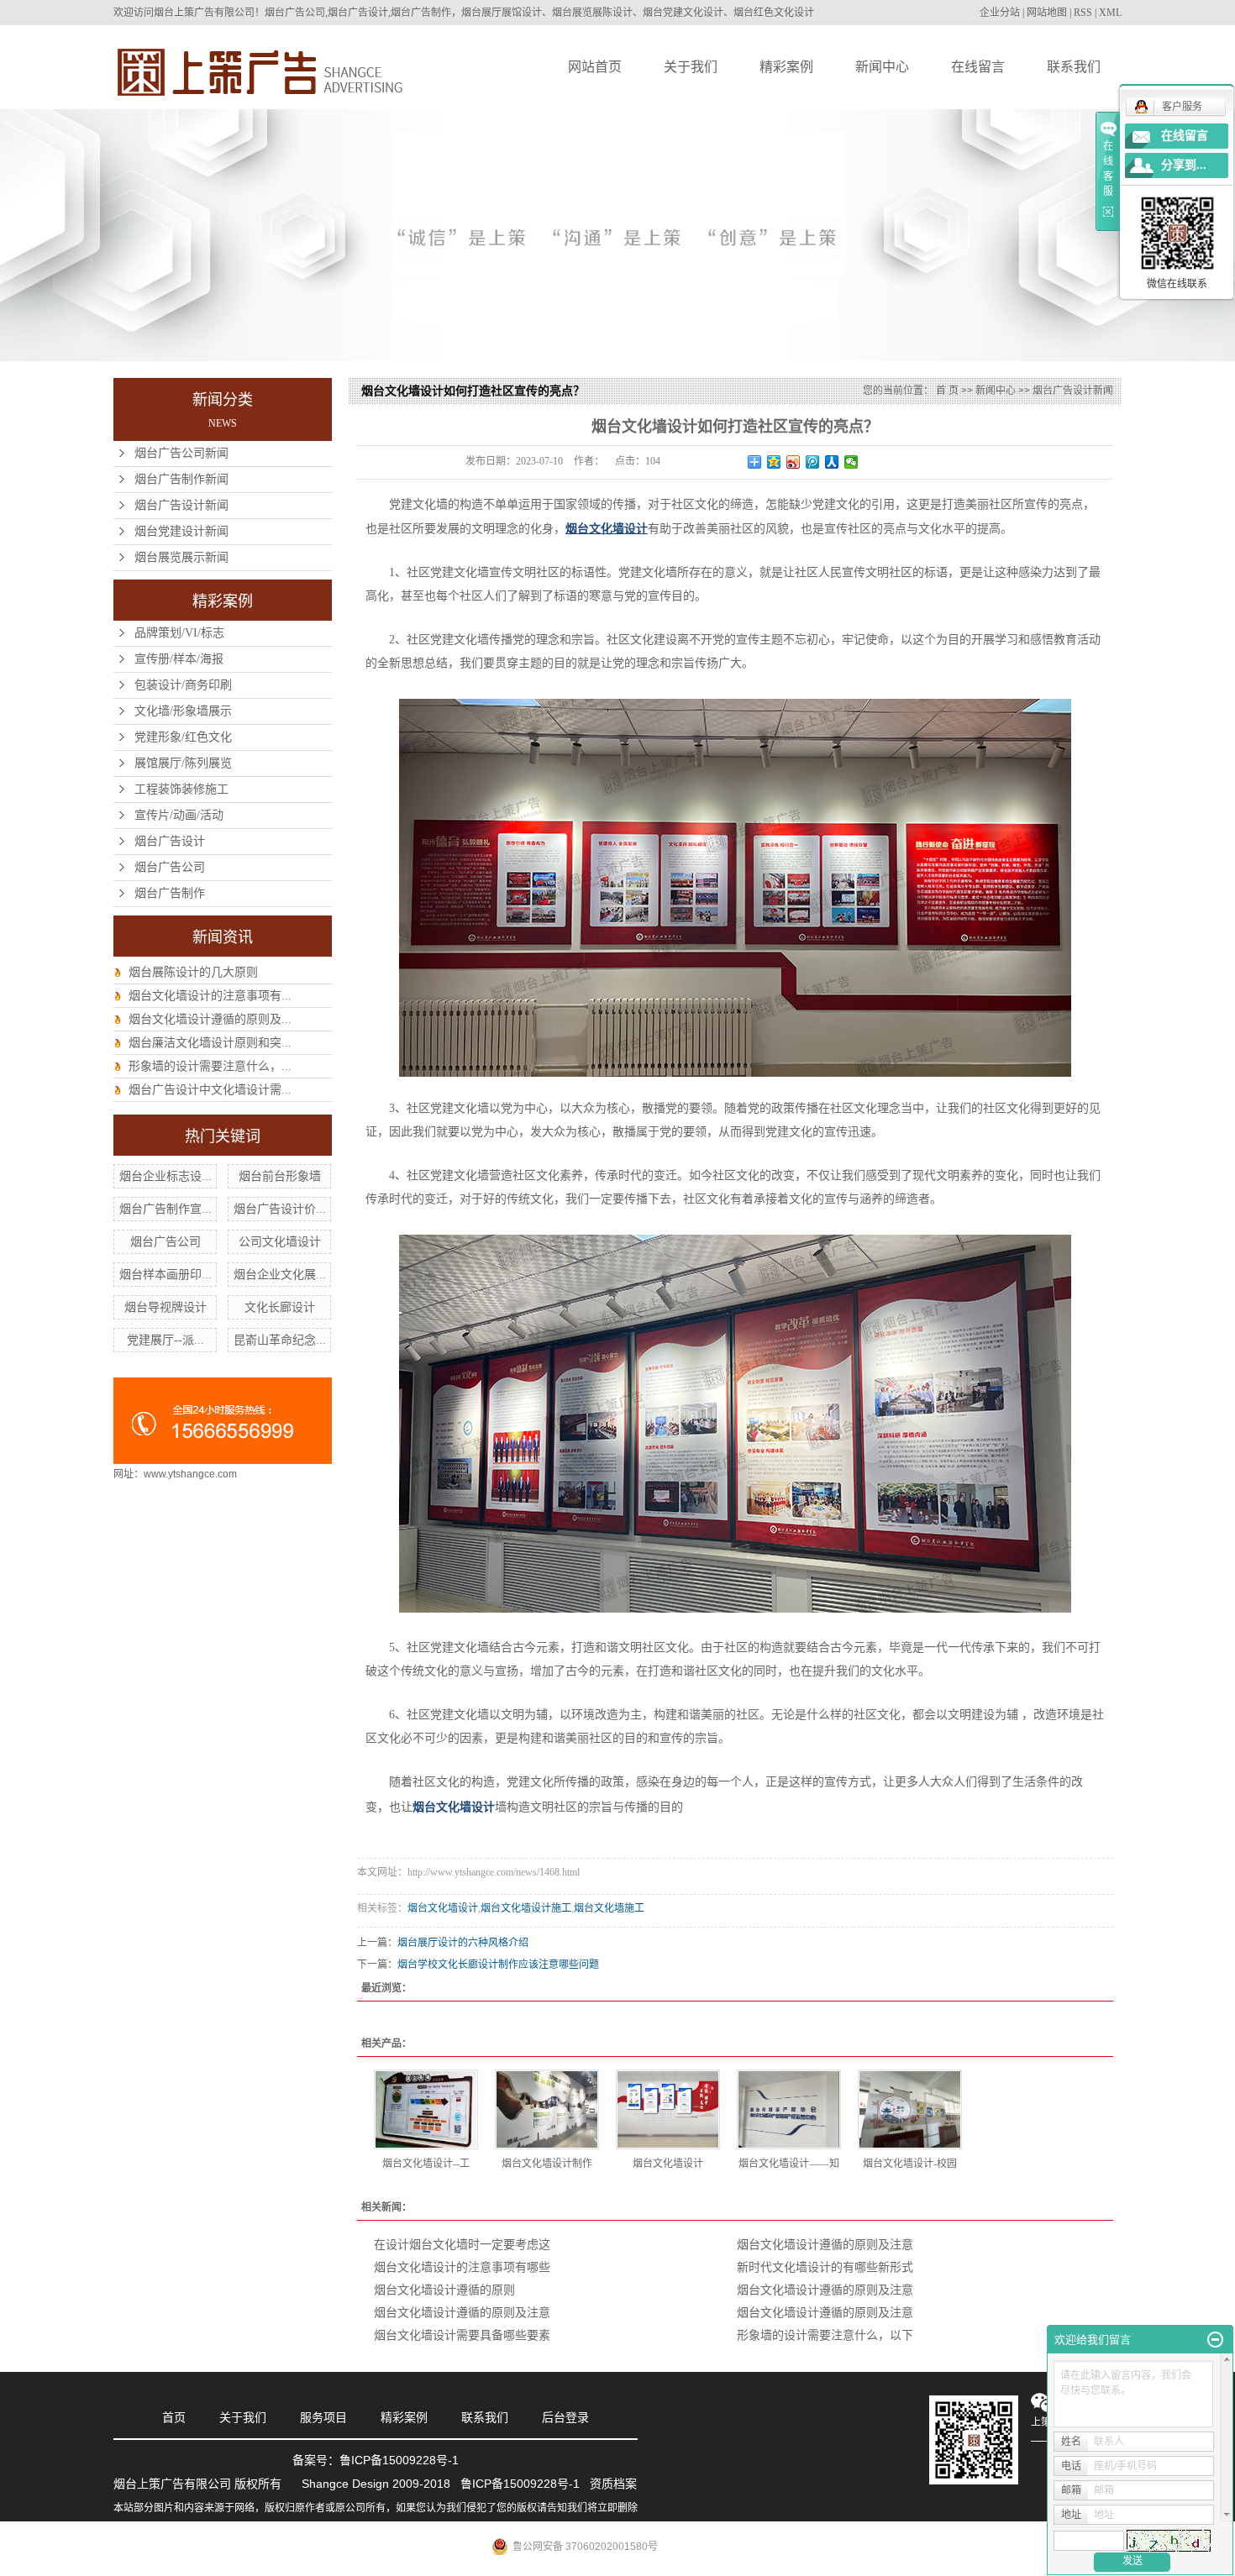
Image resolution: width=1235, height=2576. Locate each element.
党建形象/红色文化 (183, 737)
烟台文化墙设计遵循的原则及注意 (825, 2245)
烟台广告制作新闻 (181, 479)
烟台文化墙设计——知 (789, 2164)
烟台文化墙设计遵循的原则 (444, 2290)
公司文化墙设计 (280, 1242)
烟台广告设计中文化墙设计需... (210, 1090)
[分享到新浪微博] (794, 462)
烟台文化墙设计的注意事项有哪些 (462, 2267)
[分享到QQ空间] (774, 462)
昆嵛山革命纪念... (280, 1340)
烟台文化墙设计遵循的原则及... (210, 1019)
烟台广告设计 (170, 841)
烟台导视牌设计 (166, 1307)
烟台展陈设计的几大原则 (193, 972)
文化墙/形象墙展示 (183, 711)
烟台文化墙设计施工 (526, 1908)
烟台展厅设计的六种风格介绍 (463, 1943)
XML (1110, 13)
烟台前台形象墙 (280, 1176)
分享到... (1184, 165)
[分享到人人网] (832, 462)
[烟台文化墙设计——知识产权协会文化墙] (789, 2109)
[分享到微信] (851, 462)
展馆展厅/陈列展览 (183, 763)
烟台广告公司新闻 (181, 453)
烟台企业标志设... (166, 1176)
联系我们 (1074, 67)
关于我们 (691, 67)
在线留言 (978, 67)
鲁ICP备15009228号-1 (399, 2460)
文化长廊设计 (280, 1307)
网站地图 (1047, 13)
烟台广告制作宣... (166, 1209)
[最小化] (1215, 2340)
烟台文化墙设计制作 (547, 2164)
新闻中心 (882, 67)
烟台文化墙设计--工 (426, 2164)
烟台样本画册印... (166, 1275)
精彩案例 (786, 67)
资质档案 (613, 2484)
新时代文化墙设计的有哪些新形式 (825, 2267)
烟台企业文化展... (280, 1275)
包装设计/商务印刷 (183, 685)
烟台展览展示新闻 (181, 557)
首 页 (947, 391)
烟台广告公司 (170, 867)
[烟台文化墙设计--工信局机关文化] (426, 2109)
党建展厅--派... (166, 1340)
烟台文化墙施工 (609, 1908)
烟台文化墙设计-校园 (910, 2164)
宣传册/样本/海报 (179, 659)
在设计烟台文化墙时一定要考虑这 (462, 2245)
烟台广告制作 (170, 893)
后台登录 (565, 2417)
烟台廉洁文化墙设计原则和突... (210, 1043)
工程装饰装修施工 (181, 789)
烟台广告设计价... (280, 1209)
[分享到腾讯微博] (813, 462)
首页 (174, 2417)
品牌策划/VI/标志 (179, 633)
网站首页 (595, 67)
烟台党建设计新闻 (181, 531)
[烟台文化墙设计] (668, 2109)
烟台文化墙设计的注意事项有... (210, 996)
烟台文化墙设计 (443, 1908)
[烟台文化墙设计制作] (547, 2109)
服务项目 (323, 2417)
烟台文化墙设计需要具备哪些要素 (462, 2335)
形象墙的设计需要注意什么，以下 (825, 2335)
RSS (1083, 13)
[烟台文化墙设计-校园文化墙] (910, 2109)
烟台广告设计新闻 (181, 505)
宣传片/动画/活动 (179, 815)
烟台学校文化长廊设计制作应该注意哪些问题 (498, 1965)
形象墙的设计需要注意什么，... (210, 1066)
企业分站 (1000, 13)
